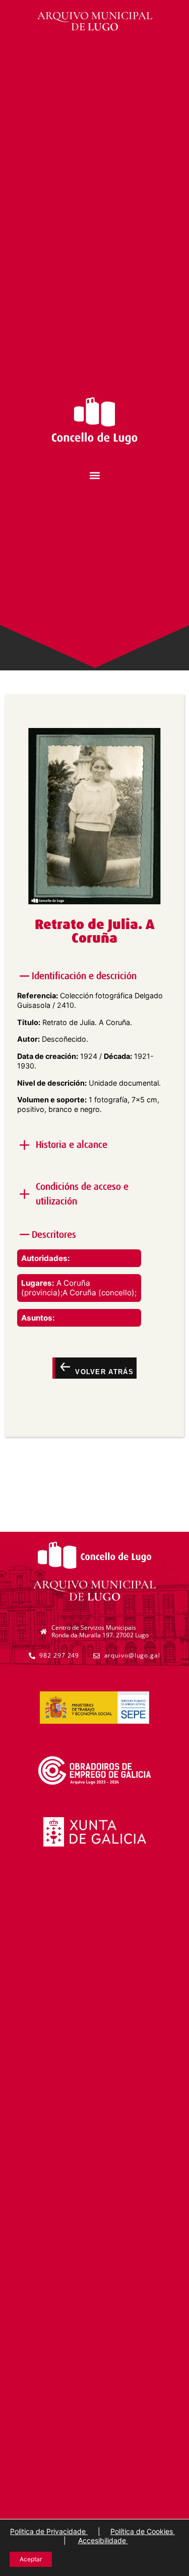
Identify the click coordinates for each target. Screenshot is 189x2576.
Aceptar (31, 2559)
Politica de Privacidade (49, 2531)
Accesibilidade (103, 2540)
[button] (94, 476)
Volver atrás (103, 1372)
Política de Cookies (143, 2531)
